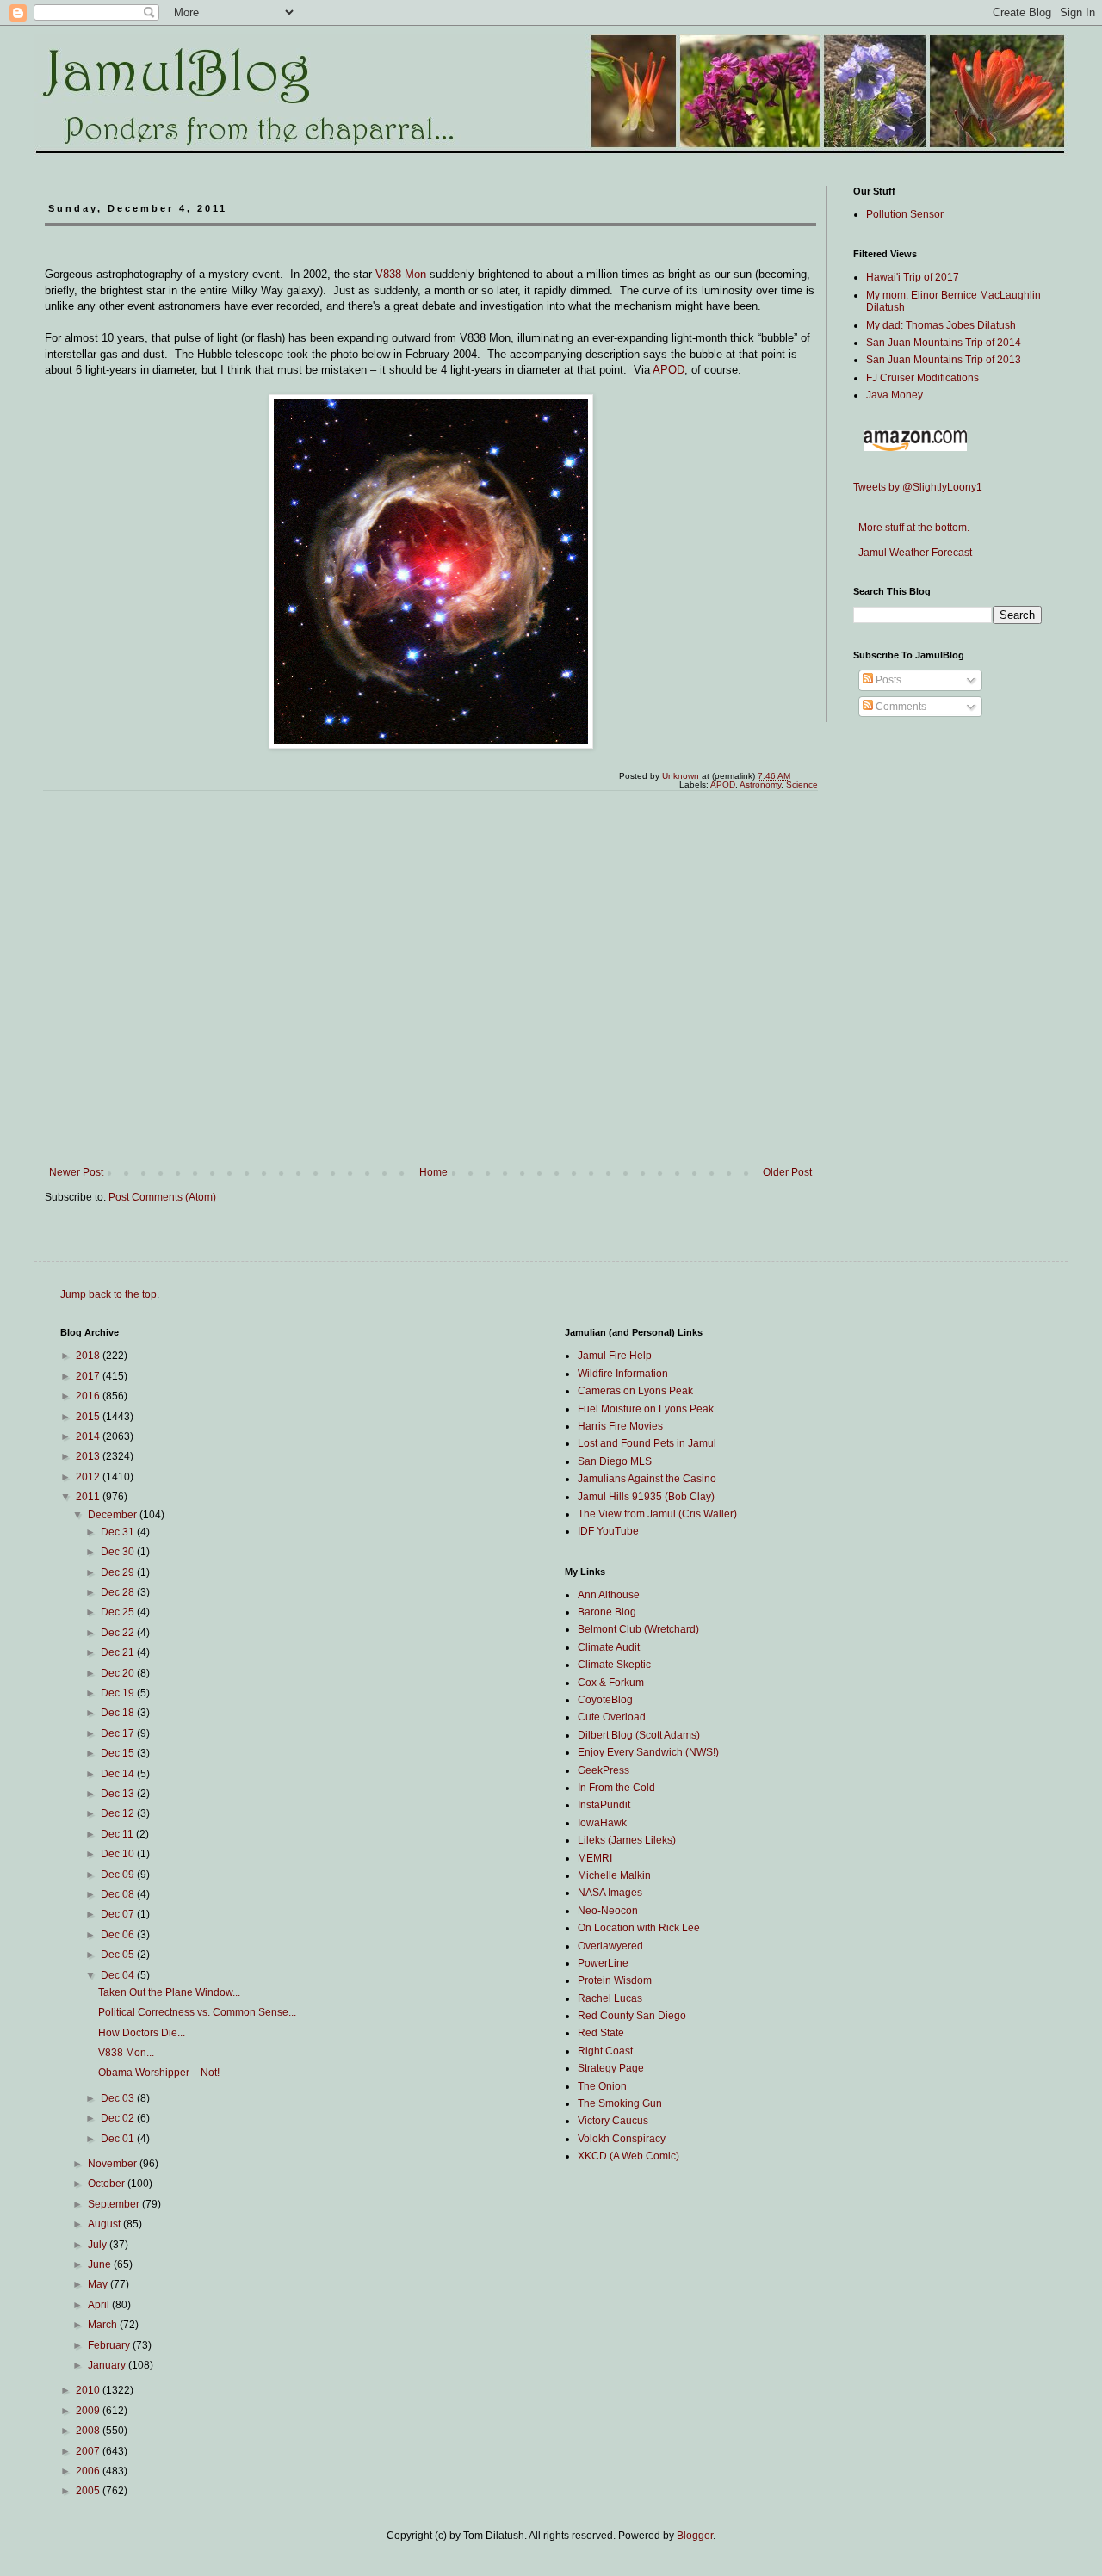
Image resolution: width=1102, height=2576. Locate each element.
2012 (89, 1477)
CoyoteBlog (605, 1700)
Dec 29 (119, 1572)
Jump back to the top (108, 1294)
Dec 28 (119, 1592)
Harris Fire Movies (620, 1426)
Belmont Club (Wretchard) (638, 1629)
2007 (89, 2451)
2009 (89, 2411)
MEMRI (595, 1858)
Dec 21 (119, 1652)
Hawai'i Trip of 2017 (913, 277)
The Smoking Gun (620, 2103)
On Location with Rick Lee (639, 1928)
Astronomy (760, 785)
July (99, 2245)
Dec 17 (119, 1733)
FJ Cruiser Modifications (922, 378)
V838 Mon (401, 274)
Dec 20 (119, 1673)
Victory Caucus (613, 2121)
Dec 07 (119, 1914)
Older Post (787, 1172)
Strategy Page (611, 2068)
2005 (89, 2491)
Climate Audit (609, 1647)
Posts (887, 680)
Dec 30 (119, 1552)
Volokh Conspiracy (622, 2139)
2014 (89, 1436)
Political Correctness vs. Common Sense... (197, 2012)
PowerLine (603, 1963)
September (115, 2204)
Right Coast (605, 2051)
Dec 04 (119, 1975)
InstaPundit (604, 1805)
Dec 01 (119, 2139)
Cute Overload (612, 1717)
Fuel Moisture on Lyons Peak (646, 1409)
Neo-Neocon (608, 1911)
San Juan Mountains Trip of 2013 (944, 360)
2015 (89, 1417)
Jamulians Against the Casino (647, 1479)
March (104, 2325)
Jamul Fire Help (615, 1356)
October (108, 2184)
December (114, 1515)
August (105, 2224)
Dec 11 (118, 1834)
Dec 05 (119, 1955)
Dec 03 (119, 2098)
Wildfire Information (623, 1374)
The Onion (602, 2086)
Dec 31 (119, 1532)
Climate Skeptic (614, 1665)
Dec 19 (119, 1693)
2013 (89, 1456)
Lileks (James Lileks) (627, 1840)
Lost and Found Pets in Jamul (647, 1443)
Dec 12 (119, 1813)
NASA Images (610, 1893)
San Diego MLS (615, 1461)
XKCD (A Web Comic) (628, 2156)
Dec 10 (119, 1854)
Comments (900, 707)
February (110, 2345)
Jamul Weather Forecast (913, 553)
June (101, 2264)
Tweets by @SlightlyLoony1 (918, 487)
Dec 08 (119, 1894)
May (99, 2284)
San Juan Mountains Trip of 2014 (944, 343)
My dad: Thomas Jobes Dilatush (941, 325)
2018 (89, 1356)
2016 (89, 1396)
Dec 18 (119, 1713)
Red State (601, 2033)
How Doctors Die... (142, 2033)
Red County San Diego (632, 2016)
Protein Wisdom (615, 1980)
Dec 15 (119, 1753)
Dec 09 (119, 1875)
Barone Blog (607, 1612)
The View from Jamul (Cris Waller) (657, 1514)
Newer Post (76, 1172)
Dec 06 (119, 1935)
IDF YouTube (608, 1531)
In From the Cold (616, 1788)
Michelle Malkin (614, 1875)
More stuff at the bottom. (911, 528)
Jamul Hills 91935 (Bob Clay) (646, 1497)
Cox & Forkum (611, 1683)
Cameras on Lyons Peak (635, 1391)
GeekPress (604, 1770)
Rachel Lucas (610, 1998)
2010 (89, 2390)
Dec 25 (119, 1612)
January (108, 2365)
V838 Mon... (126, 2053)
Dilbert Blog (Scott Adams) (639, 1735)
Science (802, 785)
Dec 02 (119, 2118)
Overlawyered (610, 1946)
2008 (89, 2431)
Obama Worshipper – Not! (159, 2073)
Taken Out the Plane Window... (169, 1992)
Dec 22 (119, 1633)
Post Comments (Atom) (162, 1197)
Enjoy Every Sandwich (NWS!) (648, 1752)
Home (433, 1172)
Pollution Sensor (905, 214)
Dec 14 (119, 1774)
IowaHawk (602, 1823)
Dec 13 (119, 1794)
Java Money (895, 395)
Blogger (695, 2536)
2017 (89, 1376)
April (100, 2305)
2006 (89, 2471)
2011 (89, 1497)
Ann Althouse (609, 1595)
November (114, 2164)
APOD (669, 370)
